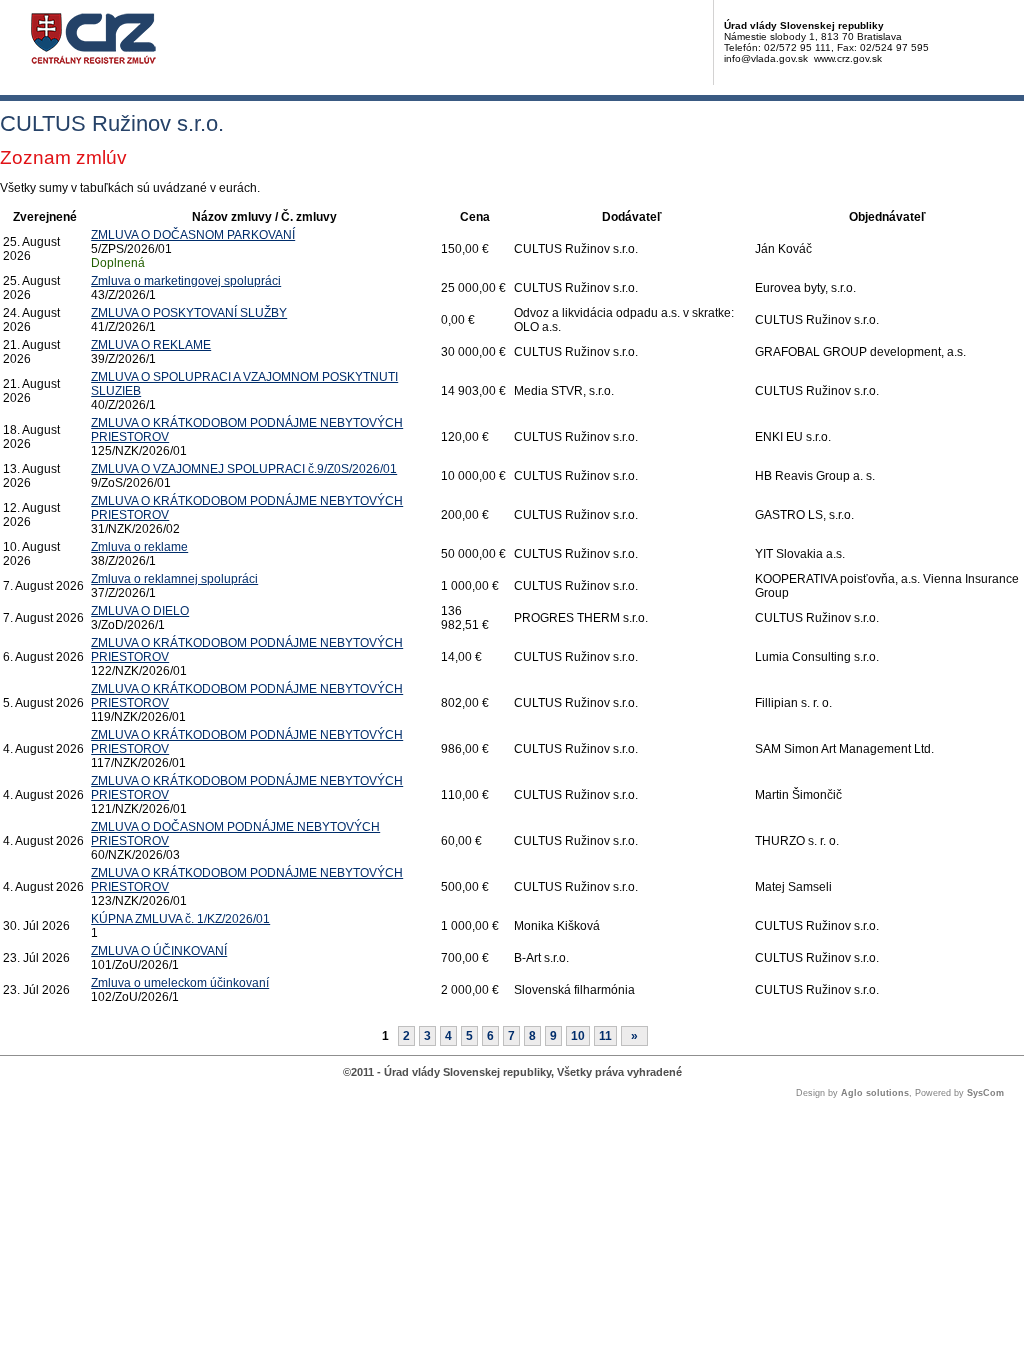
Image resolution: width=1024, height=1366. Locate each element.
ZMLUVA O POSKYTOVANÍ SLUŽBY (189, 313)
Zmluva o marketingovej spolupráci (186, 281)
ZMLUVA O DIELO (140, 611)
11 (605, 1036)
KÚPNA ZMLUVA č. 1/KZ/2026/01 (180, 919)
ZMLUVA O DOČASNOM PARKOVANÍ (193, 235)
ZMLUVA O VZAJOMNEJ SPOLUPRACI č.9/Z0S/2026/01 (244, 469)
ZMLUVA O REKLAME (151, 345)
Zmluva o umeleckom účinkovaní (180, 983)
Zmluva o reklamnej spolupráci (174, 579)
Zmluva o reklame (139, 547)
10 (578, 1036)
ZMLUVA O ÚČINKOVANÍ (159, 951)
